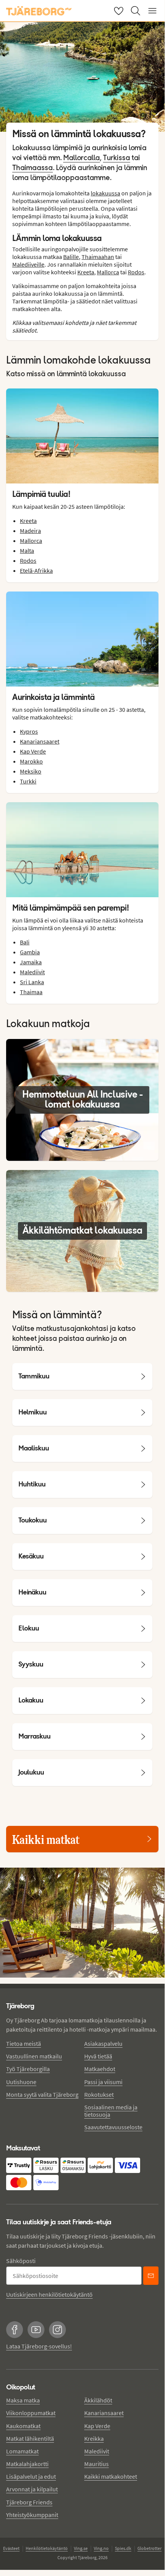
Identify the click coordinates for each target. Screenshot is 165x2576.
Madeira (30, 531)
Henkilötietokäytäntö (47, 2548)
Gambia (30, 952)
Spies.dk (123, 2548)
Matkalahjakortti (27, 2464)
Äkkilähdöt (98, 2400)
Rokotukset (99, 2094)
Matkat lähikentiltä (30, 2438)
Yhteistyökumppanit (32, 2515)
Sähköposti (21, 2261)
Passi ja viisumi (103, 2082)
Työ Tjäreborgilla (28, 2069)
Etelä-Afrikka (36, 570)
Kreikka (94, 2438)
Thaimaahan (98, 257)
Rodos (136, 272)
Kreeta (86, 272)
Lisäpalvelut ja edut (31, 2476)
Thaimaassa (33, 168)
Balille (71, 257)
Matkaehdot (100, 2069)
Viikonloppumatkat (31, 2413)
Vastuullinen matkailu (34, 2056)
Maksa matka (23, 2400)
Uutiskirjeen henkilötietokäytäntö (49, 2294)
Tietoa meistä (24, 2043)
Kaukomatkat (23, 2426)
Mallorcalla (82, 158)
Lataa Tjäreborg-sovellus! (39, 2346)
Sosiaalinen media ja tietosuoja (111, 2111)
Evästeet (11, 2548)
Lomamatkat (22, 2451)
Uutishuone (21, 2082)
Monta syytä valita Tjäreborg (42, 2094)
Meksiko (31, 771)
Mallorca (108, 272)
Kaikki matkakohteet (111, 2476)
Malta (27, 551)
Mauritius (96, 2464)
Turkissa (117, 158)
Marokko (31, 761)
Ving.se (81, 2548)
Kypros (29, 731)
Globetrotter (149, 2548)
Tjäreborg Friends (29, 2502)
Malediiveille (28, 264)
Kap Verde (33, 751)
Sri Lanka (32, 982)
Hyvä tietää (98, 2056)
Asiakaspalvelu (103, 2043)
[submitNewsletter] (151, 2276)
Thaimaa (31, 992)
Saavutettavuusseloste (113, 2127)
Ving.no (101, 2548)
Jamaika (31, 962)
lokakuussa (105, 193)
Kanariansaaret (40, 741)
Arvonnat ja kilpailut (32, 2489)
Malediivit (32, 972)
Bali (25, 942)
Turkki (28, 781)
